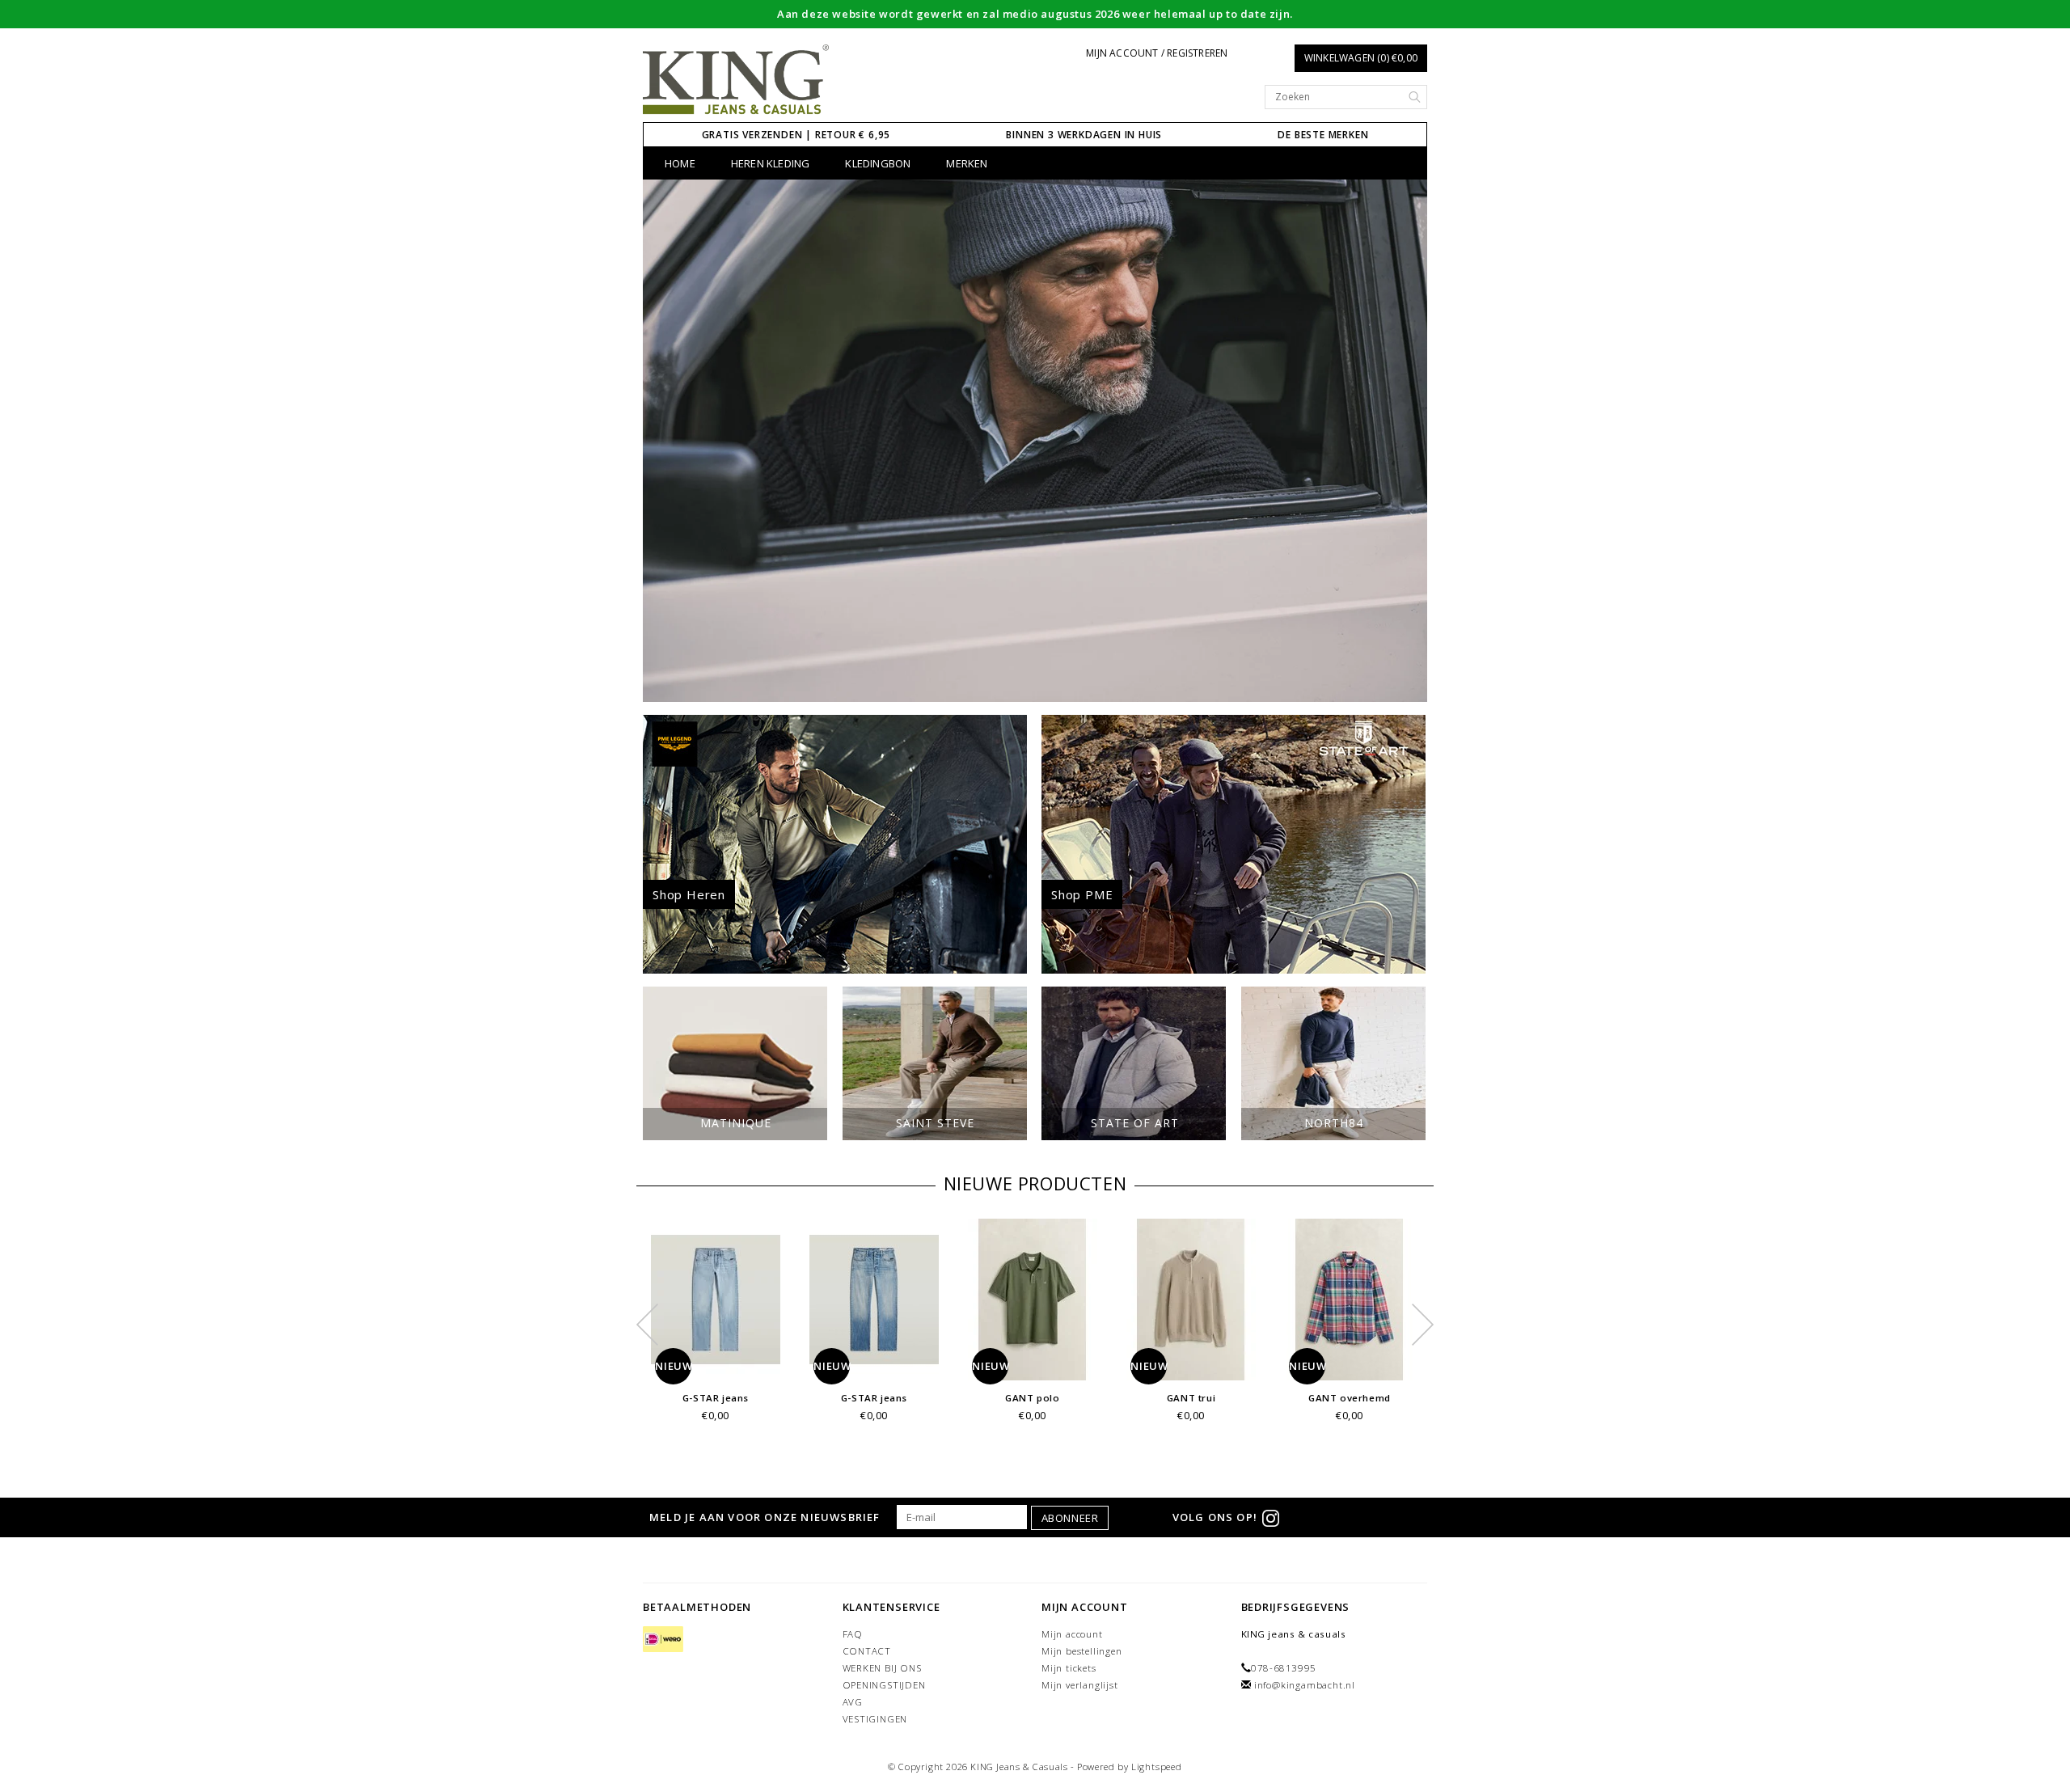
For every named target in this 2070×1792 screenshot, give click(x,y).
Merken (967, 163)
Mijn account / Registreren (1157, 53)
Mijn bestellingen (1082, 1651)
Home (680, 163)
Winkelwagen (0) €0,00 (1361, 58)
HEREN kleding (771, 163)
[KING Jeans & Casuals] (736, 80)
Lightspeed (1157, 1767)
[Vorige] (663, 441)
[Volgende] (1407, 441)
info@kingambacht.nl (1305, 1685)
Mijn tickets (1069, 1668)
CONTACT (867, 1651)
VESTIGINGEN (875, 1719)
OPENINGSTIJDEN (884, 1685)
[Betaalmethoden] (663, 1640)
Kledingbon (878, 163)
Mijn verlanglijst (1080, 1685)
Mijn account (1072, 1634)
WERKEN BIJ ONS (882, 1668)
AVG (853, 1702)
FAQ (853, 1634)
